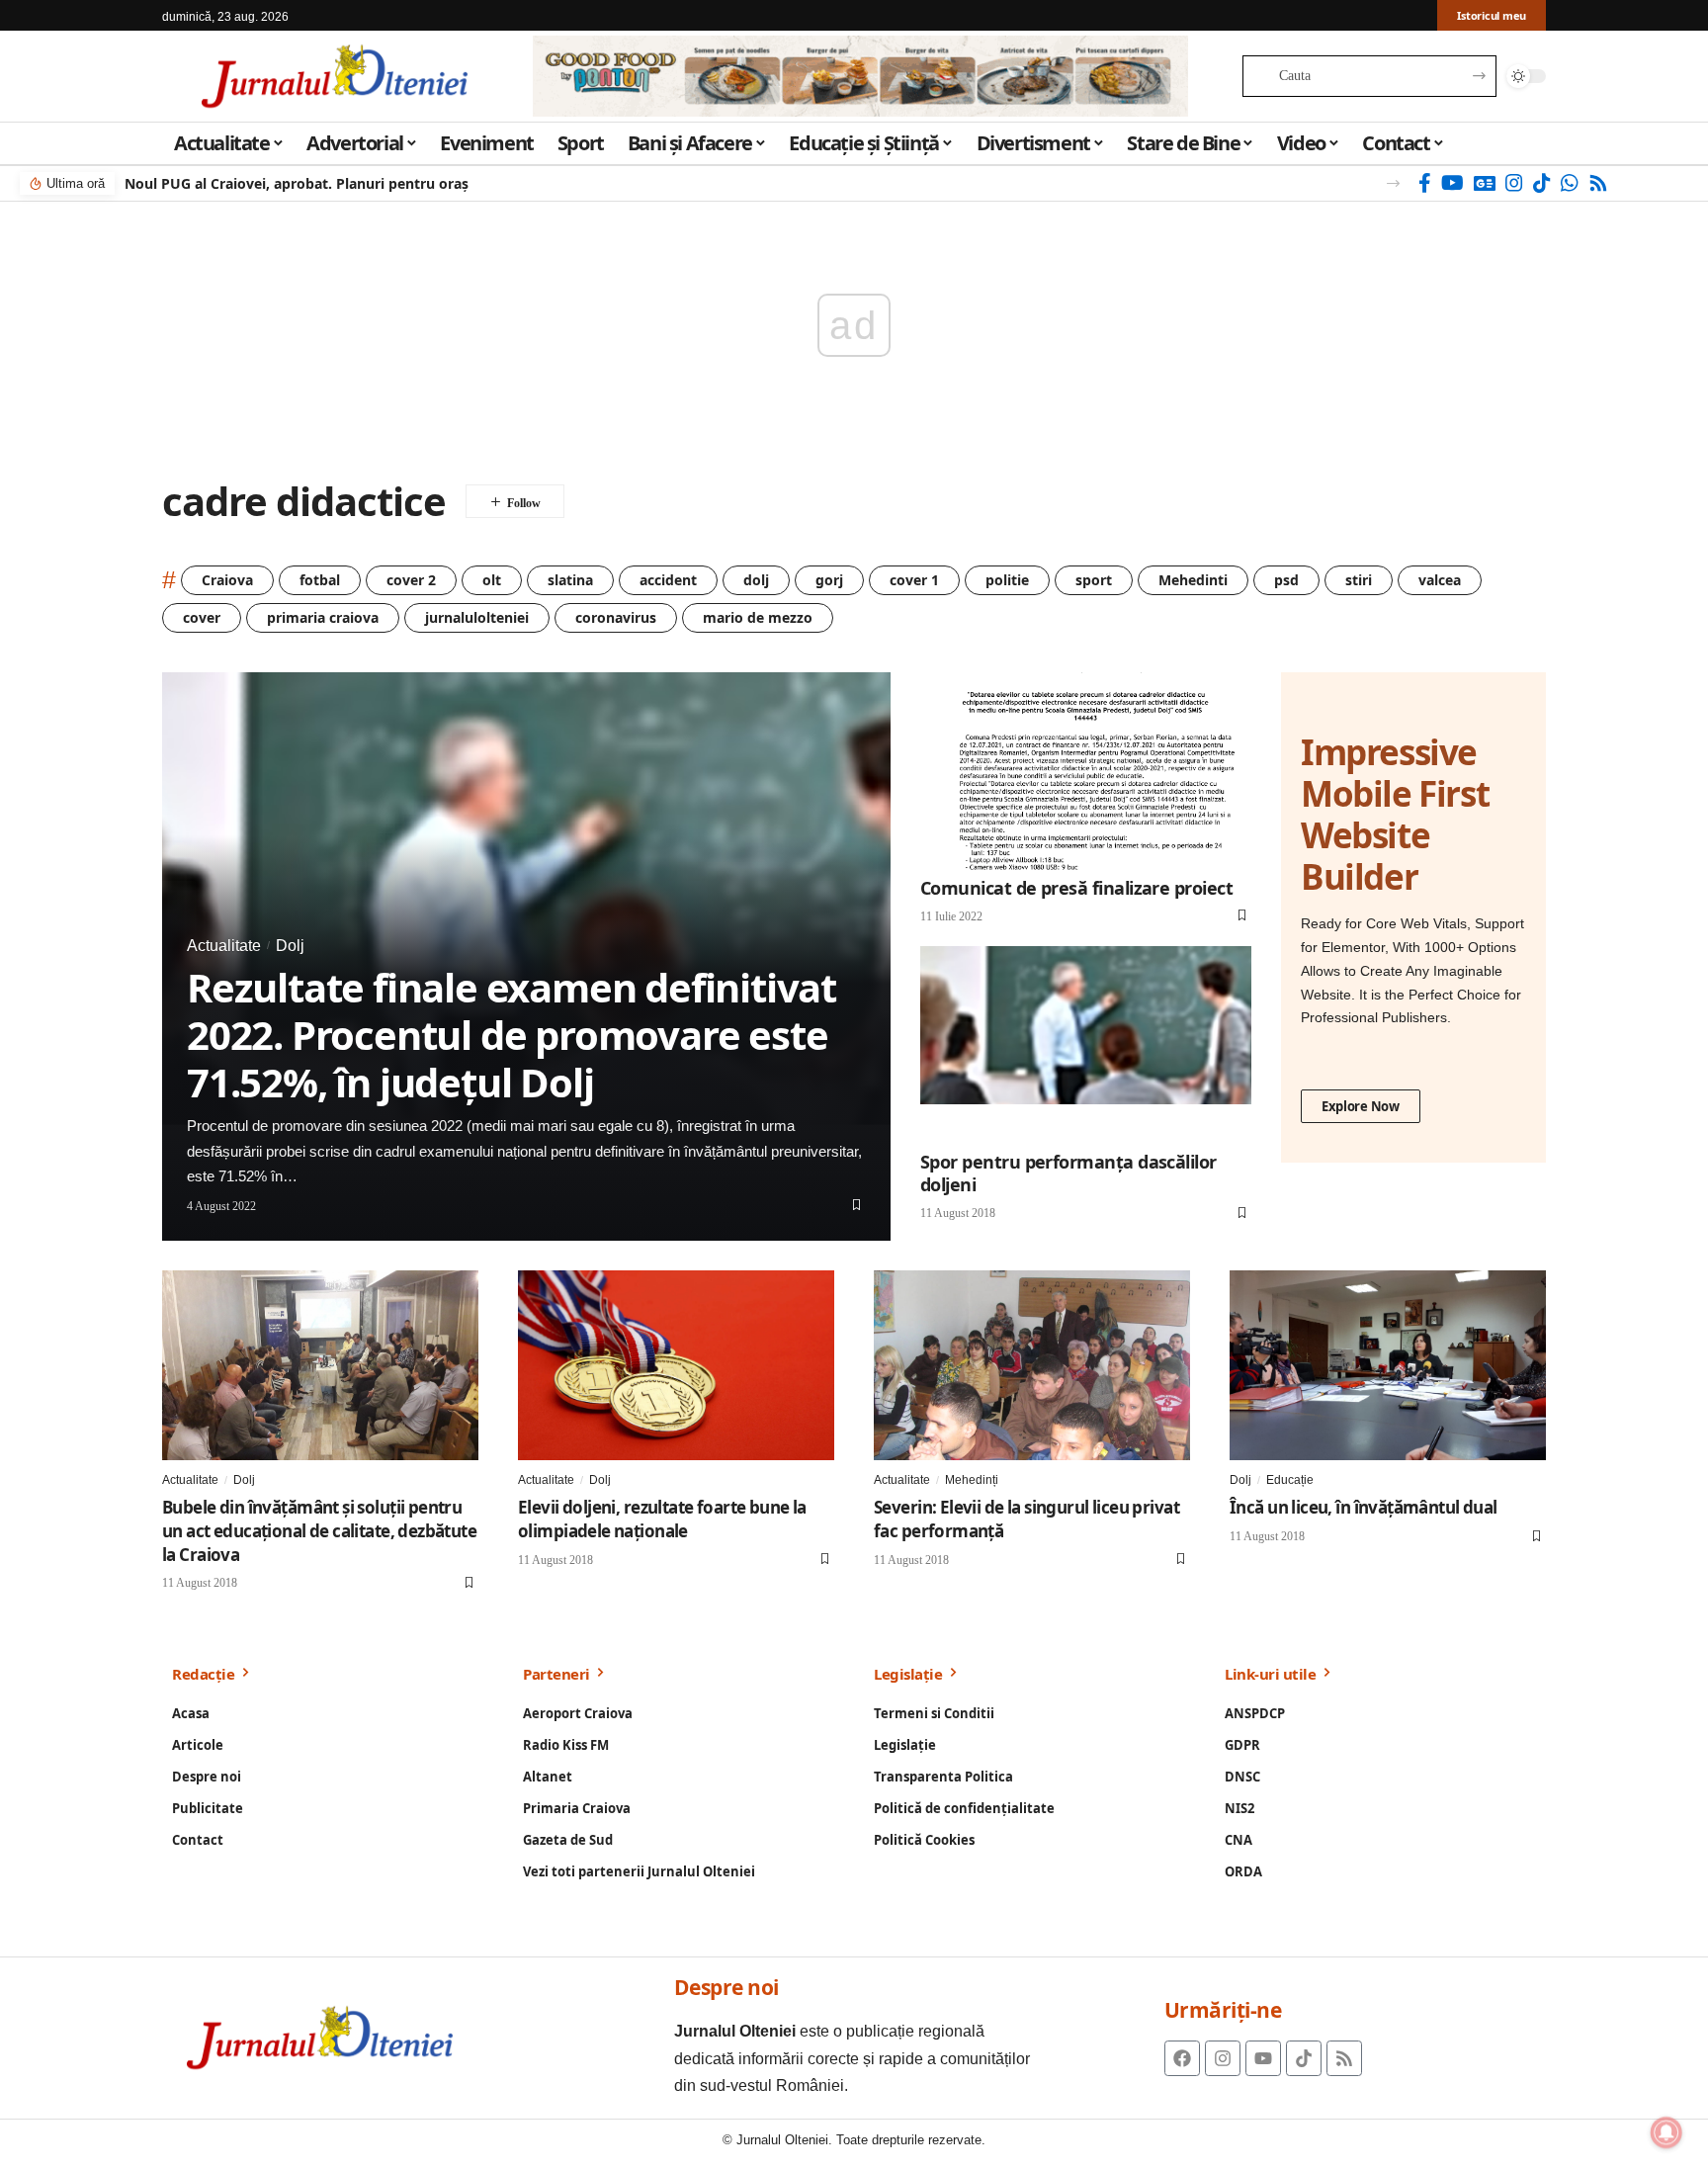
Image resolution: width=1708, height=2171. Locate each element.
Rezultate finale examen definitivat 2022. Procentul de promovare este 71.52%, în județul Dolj (512, 1035)
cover (202, 617)
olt (492, 580)
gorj (829, 580)
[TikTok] (1542, 183)
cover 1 (914, 580)
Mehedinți (972, 1480)
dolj (756, 580)
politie (1007, 580)
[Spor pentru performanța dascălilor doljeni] (1086, 1045)
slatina (570, 580)
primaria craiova (323, 617)
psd (1286, 580)
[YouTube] (1452, 183)
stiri (1359, 580)
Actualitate (224, 946)
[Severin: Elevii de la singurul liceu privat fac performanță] (1032, 1365)
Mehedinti (1193, 580)
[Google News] (1485, 183)
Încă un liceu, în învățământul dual (1364, 1507)
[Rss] (1598, 183)
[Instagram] (1514, 183)
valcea (1440, 580)
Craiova (227, 580)
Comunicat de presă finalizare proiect (1076, 888)
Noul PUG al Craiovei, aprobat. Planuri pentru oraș (297, 183)
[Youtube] (1263, 2058)
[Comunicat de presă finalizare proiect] (1086, 772)
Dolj (290, 946)
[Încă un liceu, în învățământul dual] (1388, 1365)
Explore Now (1361, 1106)
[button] (1393, 183)
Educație (1290, 1480)
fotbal (320, 580)
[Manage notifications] (1666, 2132)
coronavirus (616, 617)
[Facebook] (1425, 183)
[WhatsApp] (1570, 183)
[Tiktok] (1304, 2058)
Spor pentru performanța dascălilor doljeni (1068, 1173)
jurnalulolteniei (477, 617)
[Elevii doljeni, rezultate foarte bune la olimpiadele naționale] (676, 1365)
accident (668, 580)
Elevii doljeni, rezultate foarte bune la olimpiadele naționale (662, 1519)
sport (1094, 580)
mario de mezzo (758, 617)
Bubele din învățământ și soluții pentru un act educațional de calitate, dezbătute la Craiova (319, 1531)
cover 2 (411, 580)
